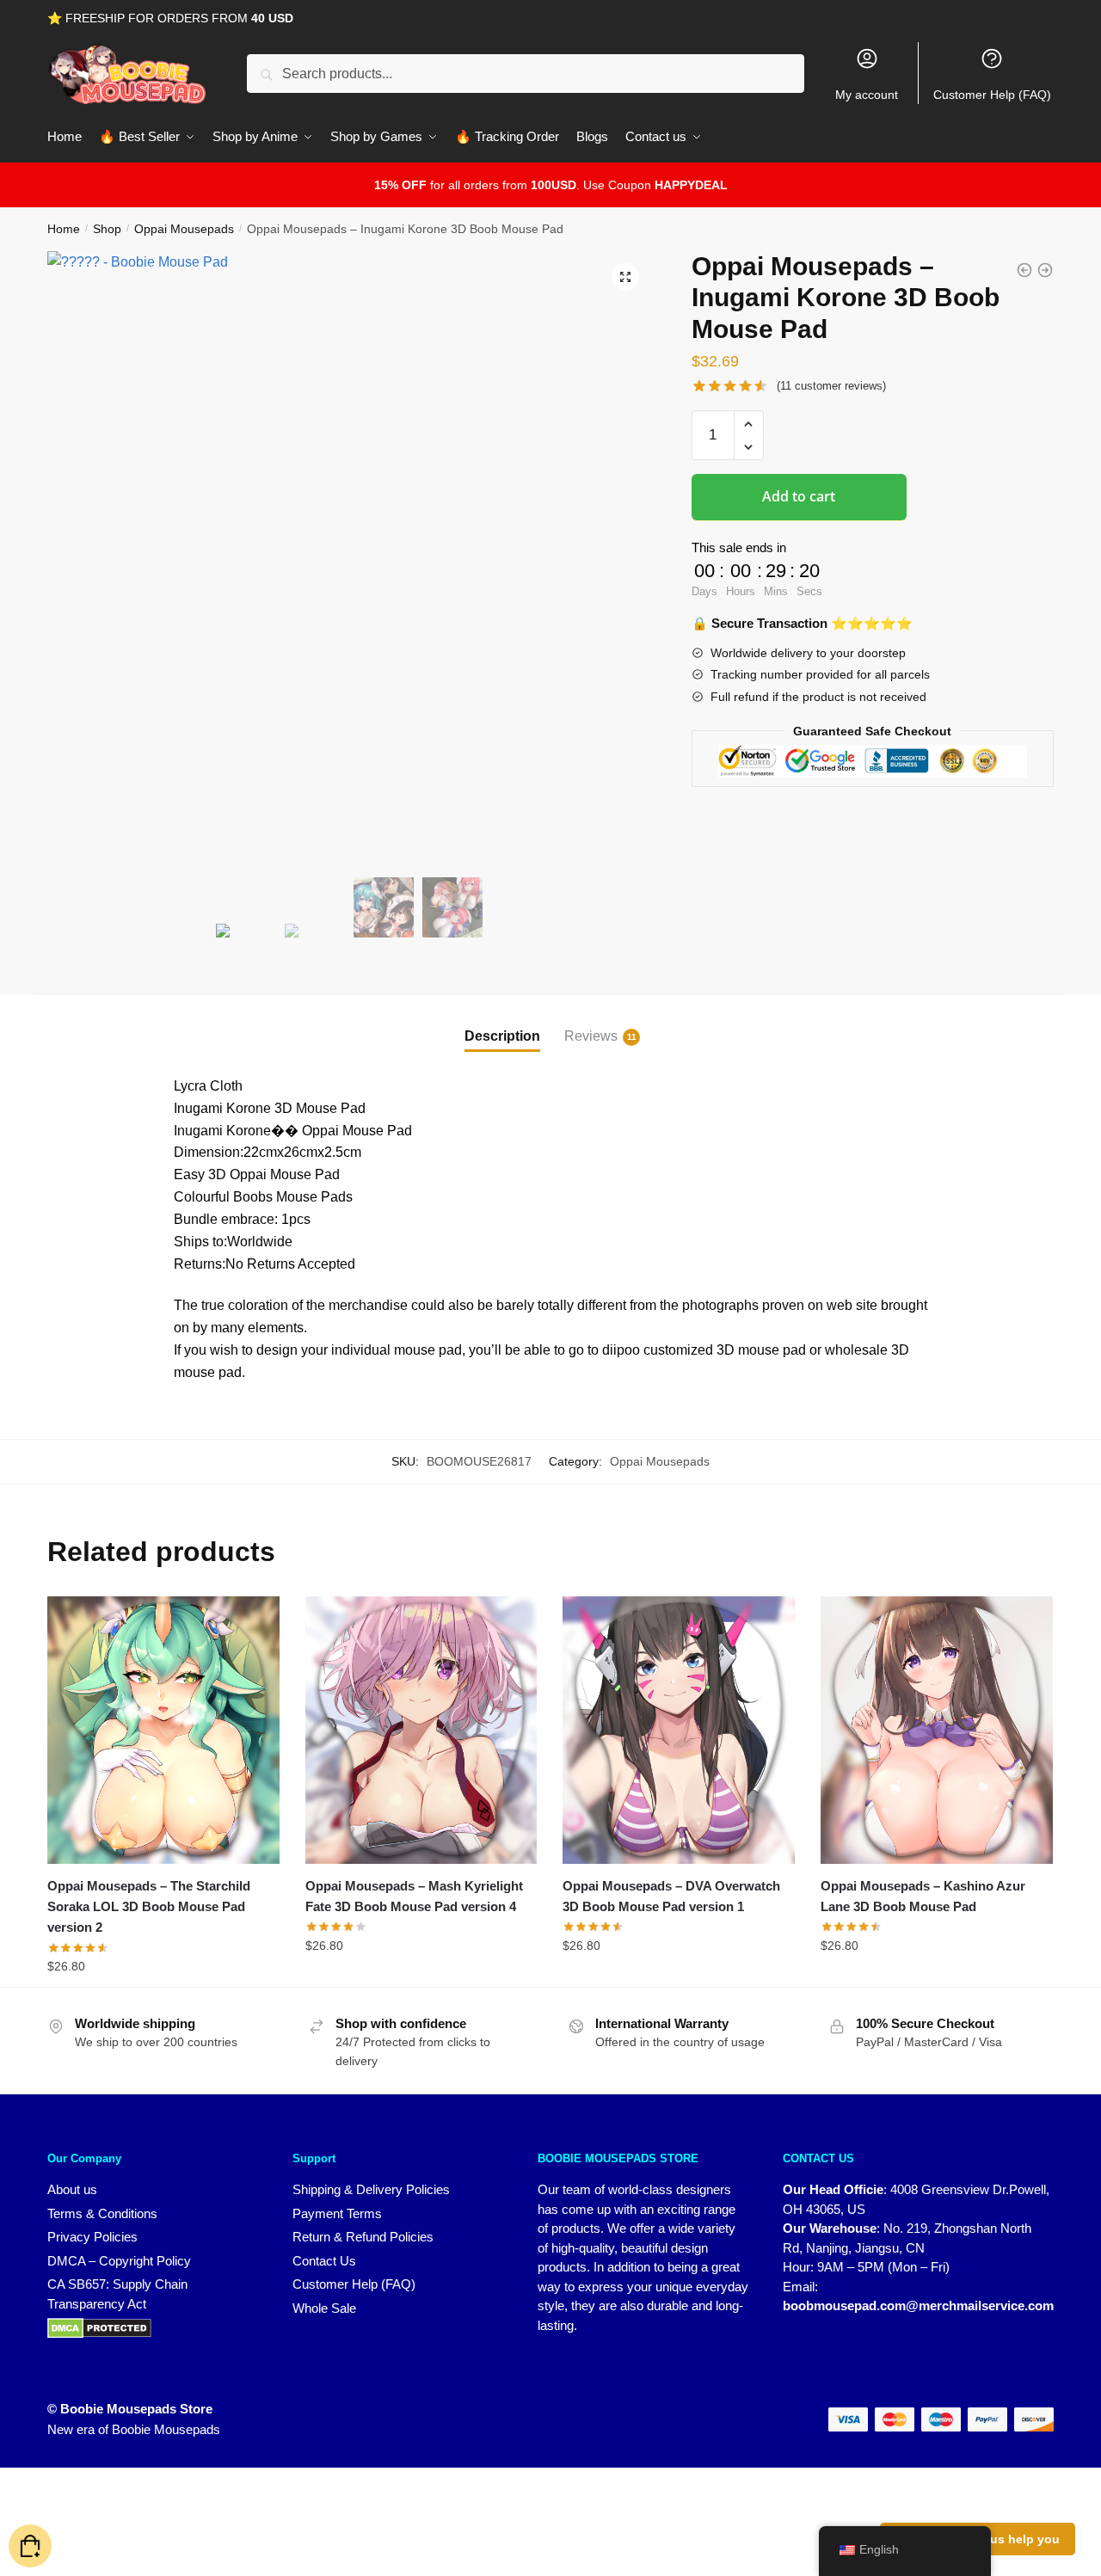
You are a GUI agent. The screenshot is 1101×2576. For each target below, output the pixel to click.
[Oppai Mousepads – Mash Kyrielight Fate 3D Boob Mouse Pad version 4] (421, 1730)
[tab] (502, 1022)
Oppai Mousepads (184, 229)
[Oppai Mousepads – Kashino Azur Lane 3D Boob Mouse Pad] (937, 1730)
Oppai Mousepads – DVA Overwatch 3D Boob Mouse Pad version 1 (671, 1896)
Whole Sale (324, 2308)
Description (502, 1036)
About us (72, 2189)
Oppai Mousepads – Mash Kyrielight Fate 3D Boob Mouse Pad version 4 (414, 1896)
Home (64, 229)
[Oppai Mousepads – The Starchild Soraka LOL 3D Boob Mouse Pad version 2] (163, 1730)
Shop (107, 229)
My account (867, 95)
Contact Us (324, 2261)
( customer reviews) (831, 386)
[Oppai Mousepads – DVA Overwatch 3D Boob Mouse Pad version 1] (679, 1730)
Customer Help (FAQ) (992, 95)
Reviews (591, 1036)
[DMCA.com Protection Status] (153, 2328)
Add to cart (799, 496)
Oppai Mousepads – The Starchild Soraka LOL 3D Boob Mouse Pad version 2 (149, 1907)
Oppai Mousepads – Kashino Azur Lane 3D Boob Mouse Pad (923, 1896)
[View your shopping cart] (30, 2546)
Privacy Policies (92, 2237)
